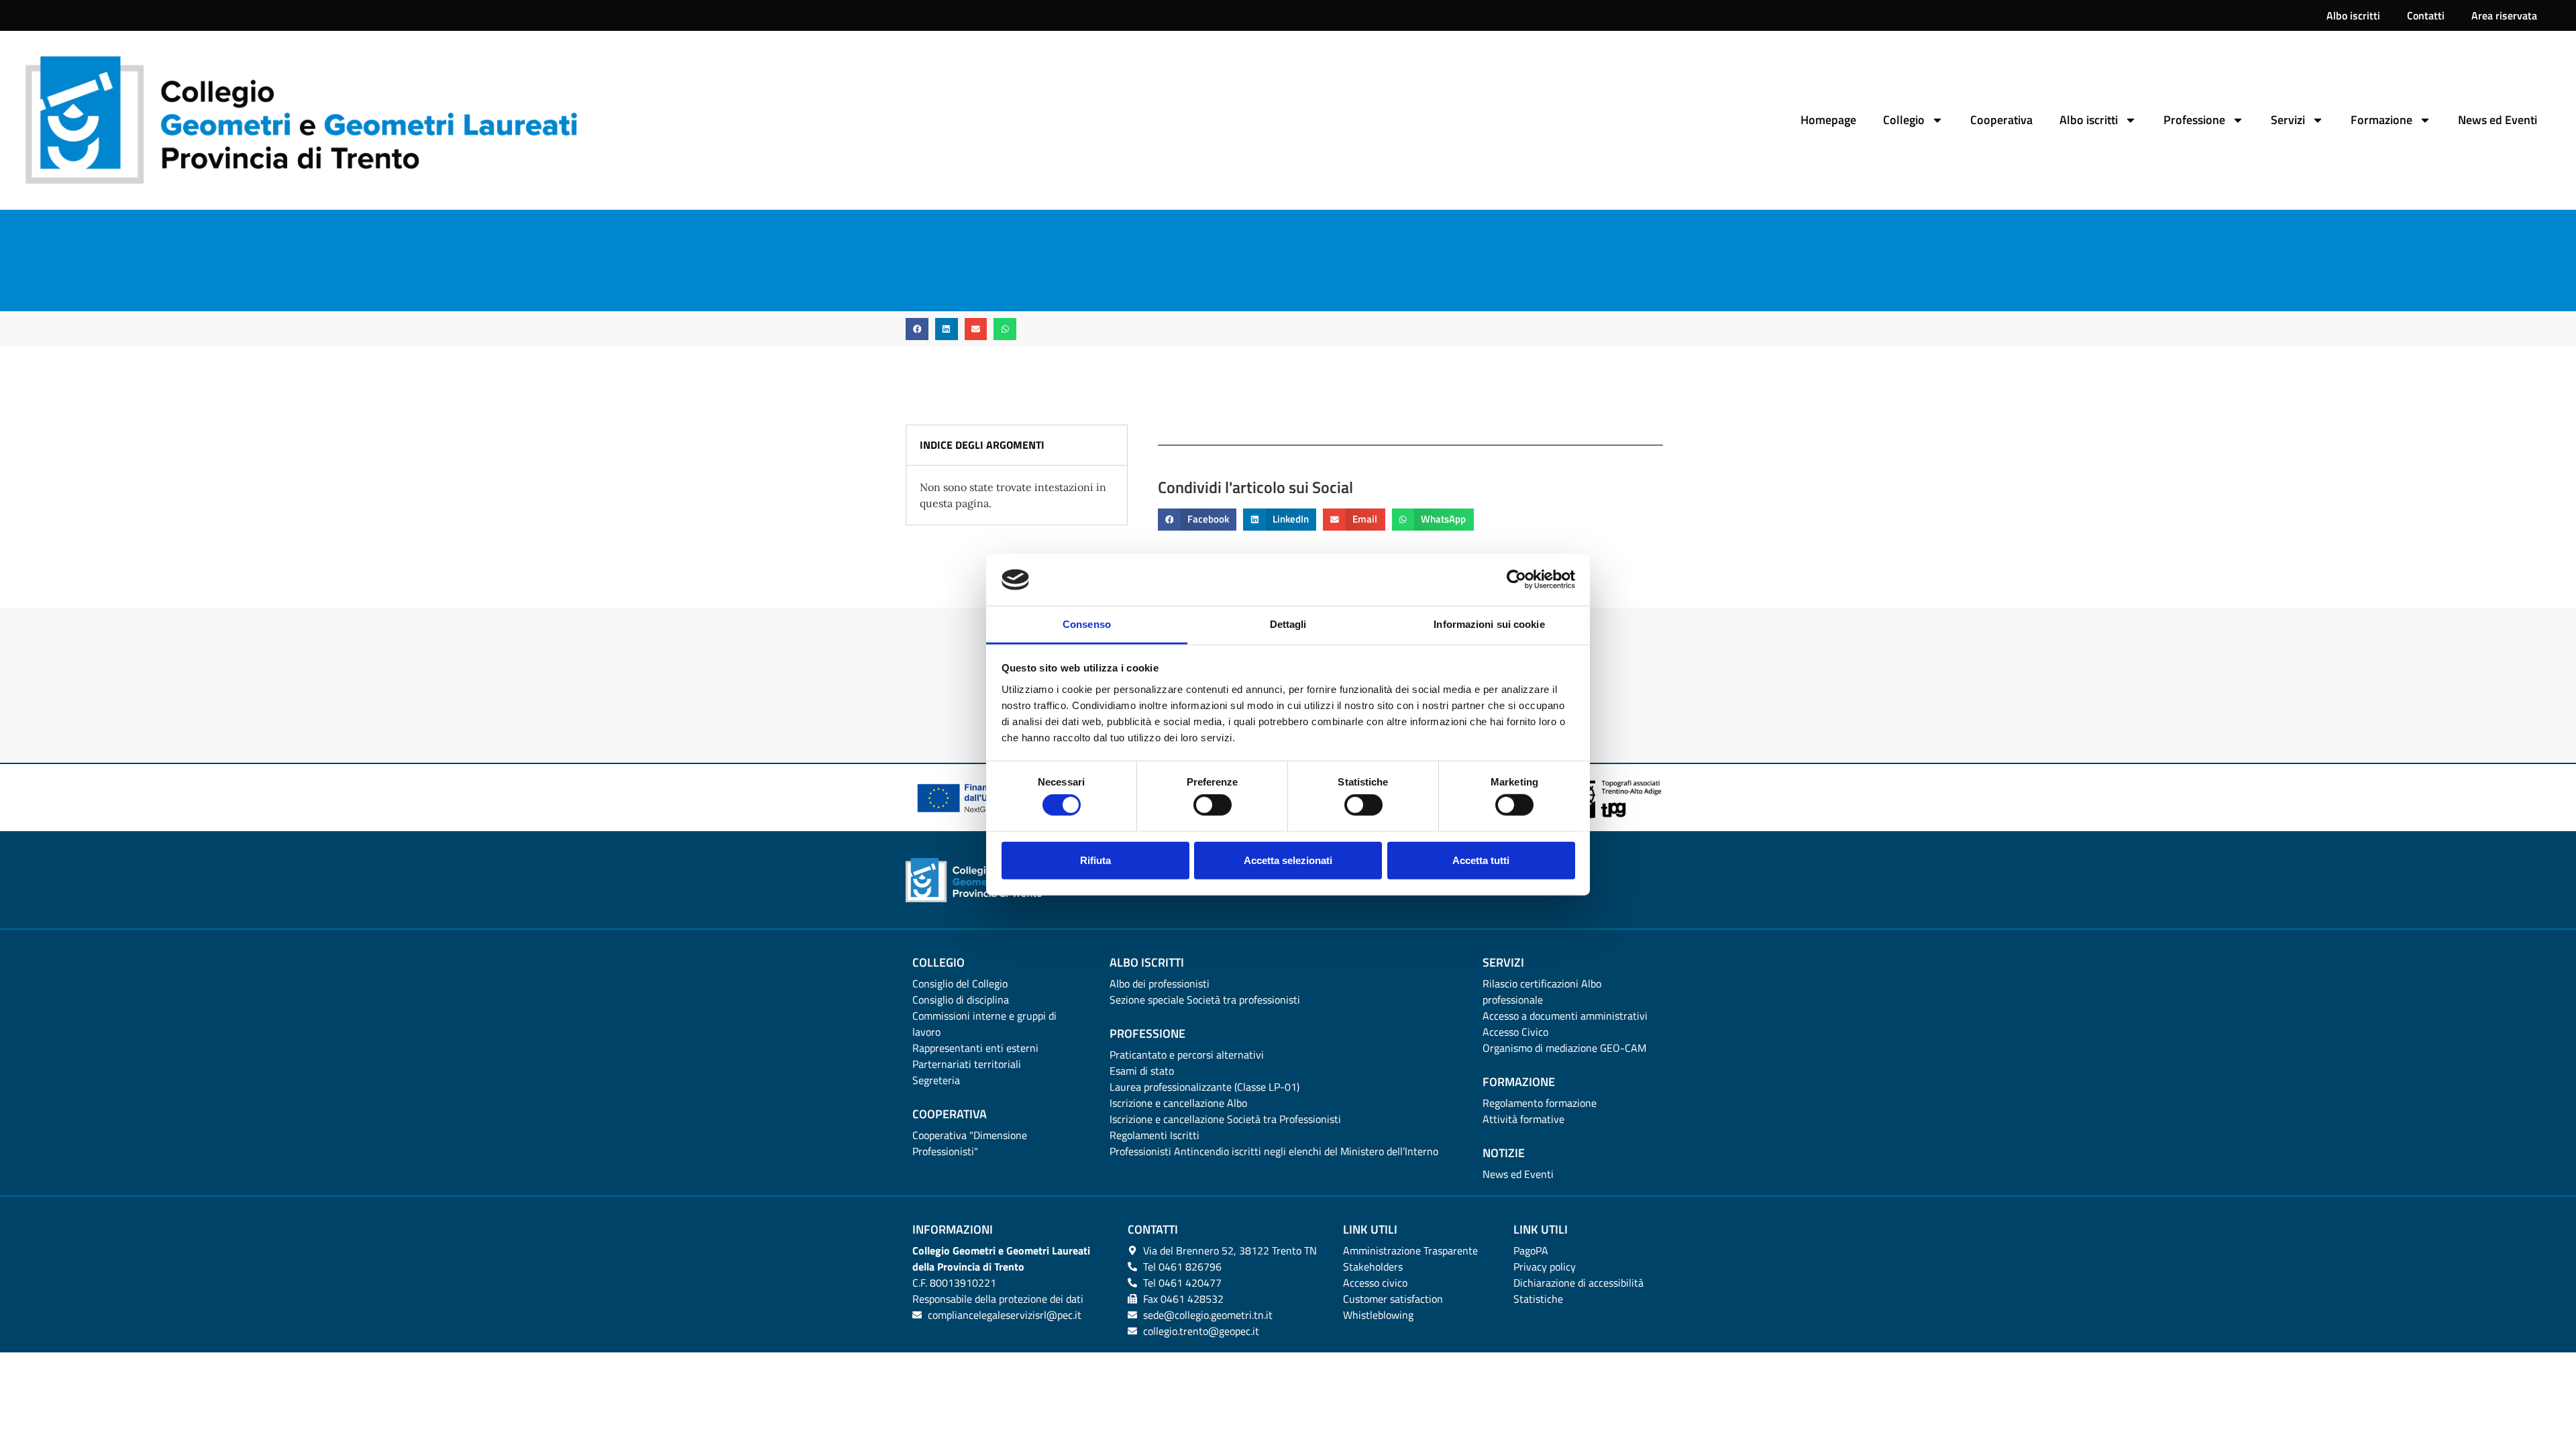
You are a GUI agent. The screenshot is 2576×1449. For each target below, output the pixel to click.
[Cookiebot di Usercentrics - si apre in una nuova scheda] (1516, 580)
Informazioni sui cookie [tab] (1489, 624)
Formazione (2381, 120)
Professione (2194, 120)
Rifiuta (1095, 860)
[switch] (1213, 805)
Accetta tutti (1481, 860)
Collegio (1904, 120)
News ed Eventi (2498, 120)
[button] (917, 329)
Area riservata (2504, 15)
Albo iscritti (2353, 15)
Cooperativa (2001, 120)
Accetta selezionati (1288, 860)
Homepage (1828, 120)
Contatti (2426, 15)
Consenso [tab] (1087, 624)
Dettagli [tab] (1288, 624)
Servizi (2288, 120)
